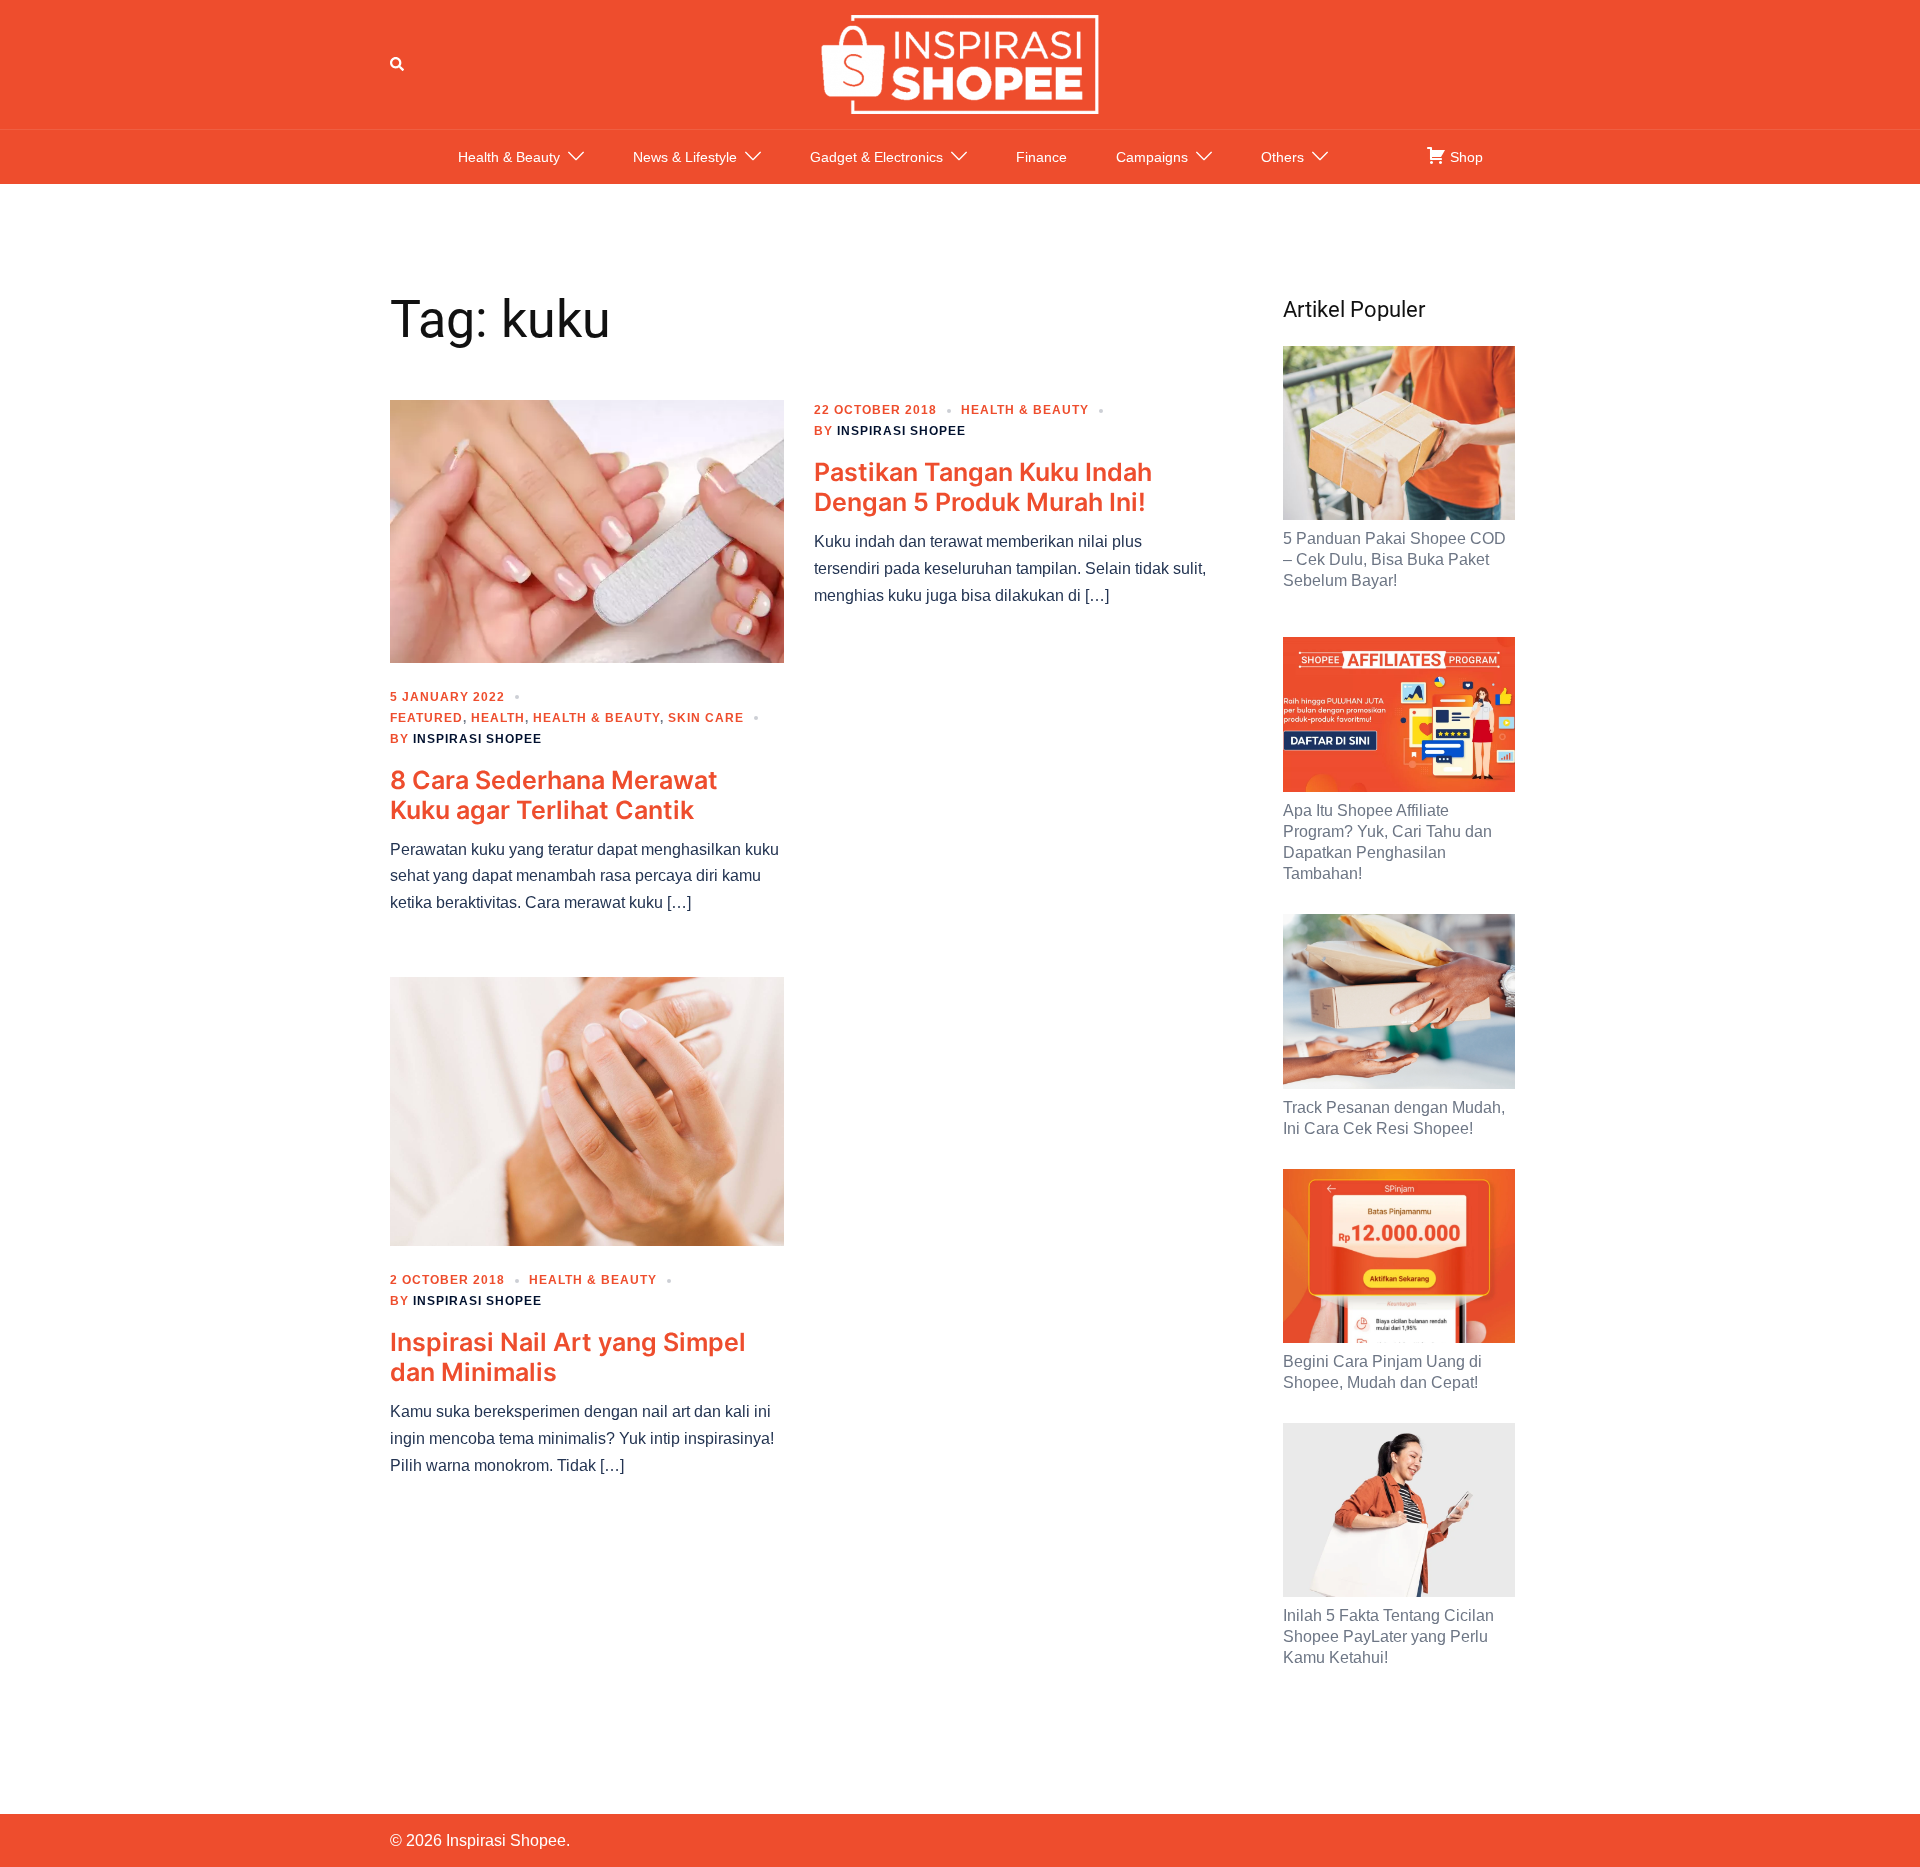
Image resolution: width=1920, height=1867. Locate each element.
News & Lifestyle (685, 157)
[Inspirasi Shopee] (960, 63)
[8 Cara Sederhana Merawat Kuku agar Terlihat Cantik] (587, 530)
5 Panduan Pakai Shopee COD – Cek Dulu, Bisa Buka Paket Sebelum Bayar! (1394, 559)
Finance (1041, 157)
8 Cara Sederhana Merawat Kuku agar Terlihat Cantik (554, 795)
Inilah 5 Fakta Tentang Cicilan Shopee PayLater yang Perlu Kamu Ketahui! (1388, 1636)
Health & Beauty (509, 157)
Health (498, 718)
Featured (426, 718)
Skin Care (706, 718)
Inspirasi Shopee (477, 739)
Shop (1464, 157)
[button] (398, 64)
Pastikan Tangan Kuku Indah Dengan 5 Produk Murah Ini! (983, 487)
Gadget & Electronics (876, 157)
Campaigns (1152, 157)
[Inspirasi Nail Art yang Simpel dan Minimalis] (587, 1110)
